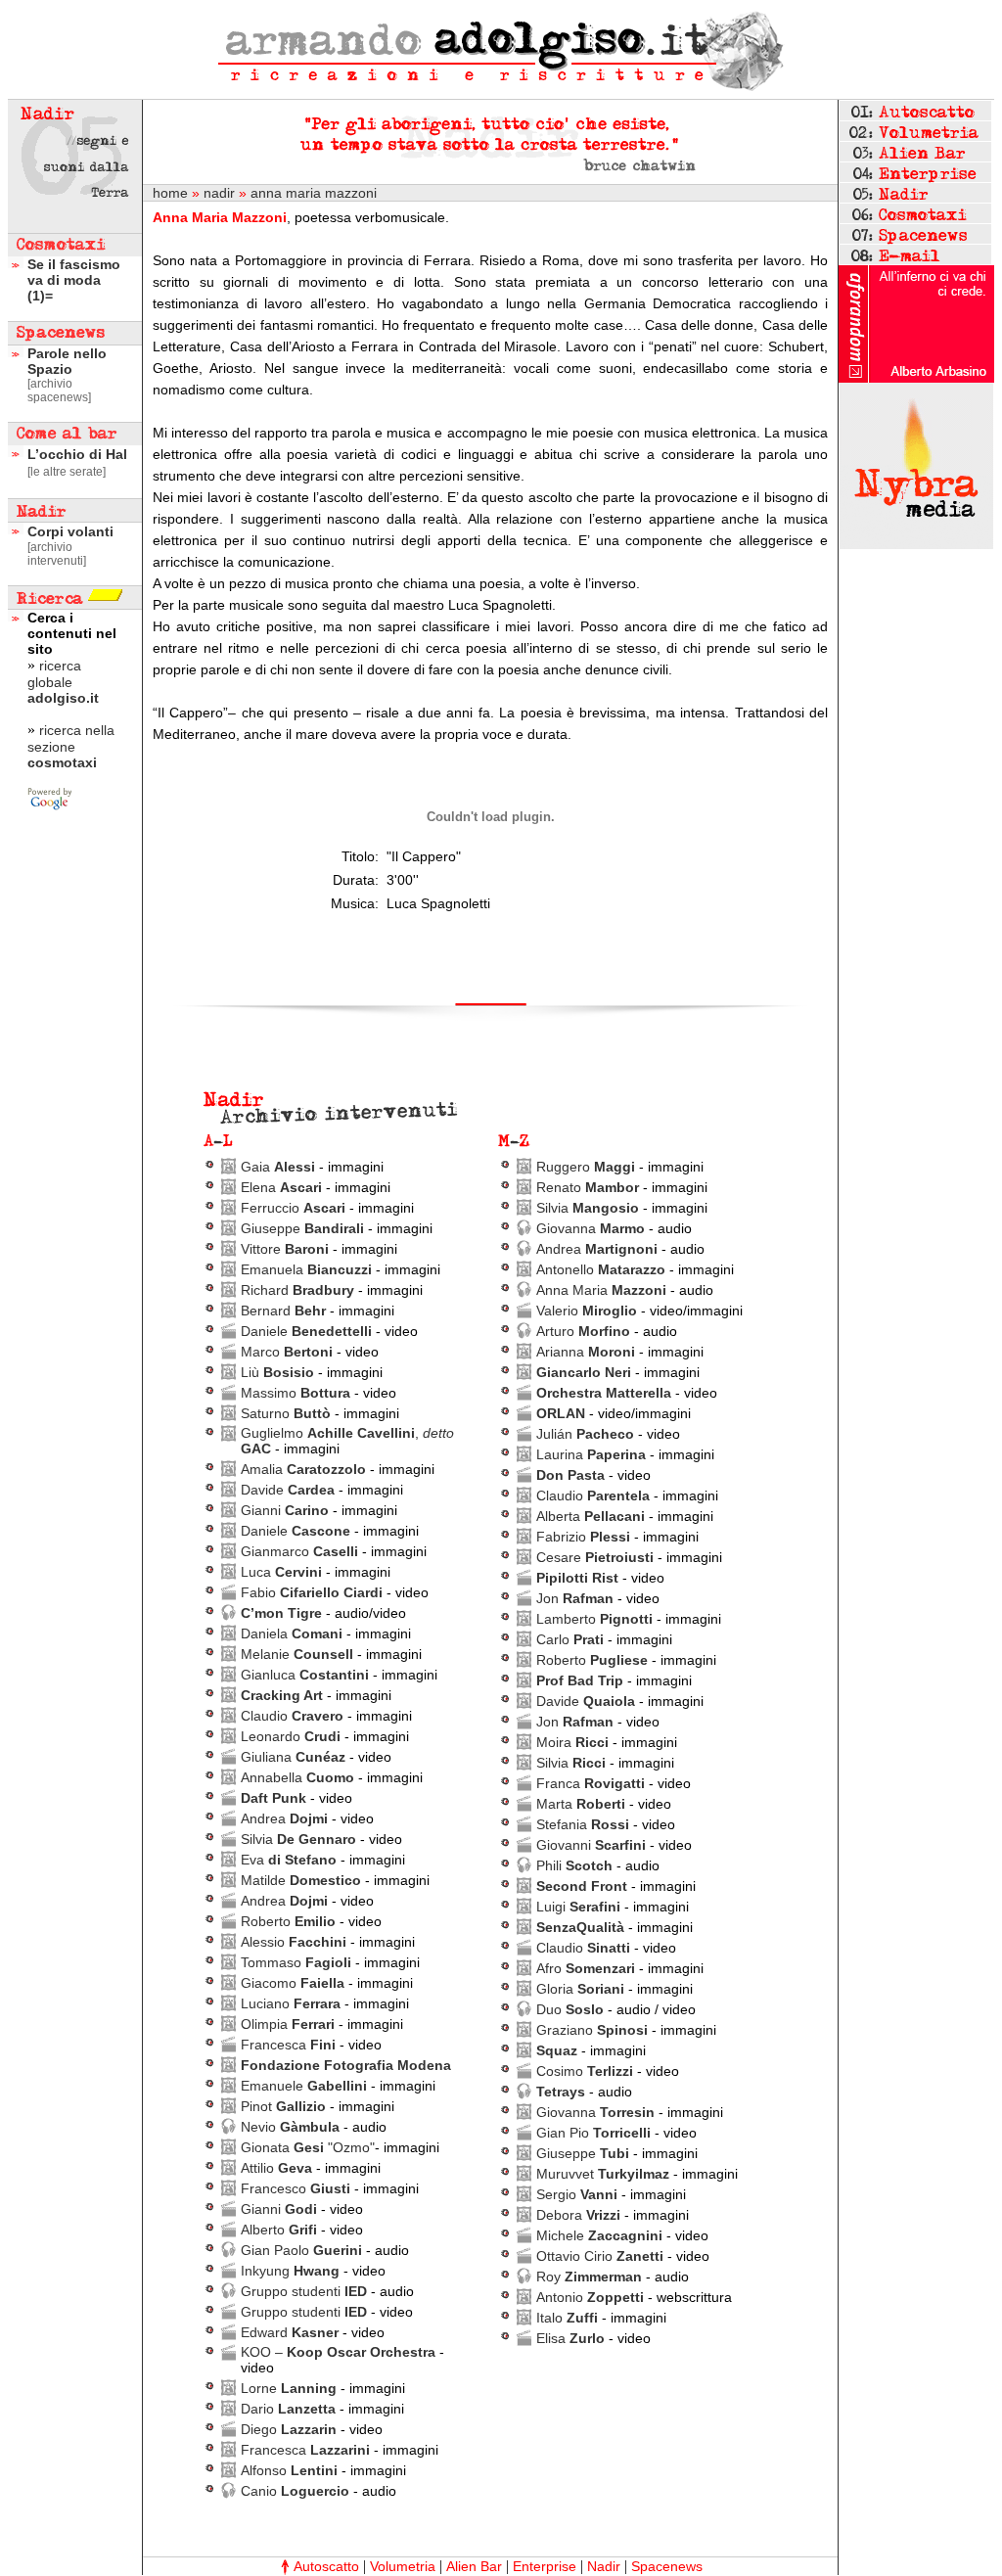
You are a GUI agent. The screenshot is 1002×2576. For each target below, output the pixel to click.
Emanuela (306, 1269)
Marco (287, 1352)
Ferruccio (293, 1208)
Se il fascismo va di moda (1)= (74, 280)
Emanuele (304, 2086)
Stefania (583, 1824)
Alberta (591, 1516)
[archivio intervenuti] (57, 554)
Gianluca (305, 1675)
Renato (588, 1187)
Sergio (577, 2194)
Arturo (583, 1331)
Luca (281, 1572)
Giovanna (591, 1228)
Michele (599, 2235)
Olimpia (288, 2024)
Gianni (285, 1510)
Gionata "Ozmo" (308, 2147)
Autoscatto (326, 2566)
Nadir (604, 2566)
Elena (281, 1187)
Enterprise (545, 2566)
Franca (591, 1783)
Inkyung (290, 2271)
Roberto (288, 1921)
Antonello (601, 1269)
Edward (290, 2332)
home (170, 193)
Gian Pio (593, 2133)
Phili (574, 1865)
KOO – (338, 2352)
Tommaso (296, 1962)
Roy (589, 2277)
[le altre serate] (67, 472)
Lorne (289, 2388)
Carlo (570, 1639)
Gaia (278, 1167)
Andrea (284, 1818)
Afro (586, 1968)
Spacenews (667, 2566)
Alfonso (289, 2470)
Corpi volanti (70, 531)
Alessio (294, 1942)
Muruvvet (603, 2174)
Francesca (288, 2045)
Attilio (278, 2168)
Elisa (570, 2338)
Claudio (292, 1716)
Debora (578, 2215)
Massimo (296, 1393)
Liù (277, 1372)
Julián (585, 1434)
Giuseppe (302, 1228)
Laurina (591, 1454)
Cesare (595, 1557)
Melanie (297, 1654)
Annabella (297, 1777)
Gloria (580, 1989)
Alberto (279, 2230)
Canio (295, 2491)
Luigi (578, 1907)
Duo (570, 2009)
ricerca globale (63, 682)
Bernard (283, 1311)
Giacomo (293, 1983)
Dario (288, 2409)
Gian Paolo (301, 2250)
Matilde (301, 1880)
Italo (567, 2318)
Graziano (592, 2030)
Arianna (586, 1352)
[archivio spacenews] (59, 391)
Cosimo (585, 2071)
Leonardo (291, 1736)
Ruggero (586, 1167)
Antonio (590, 2297)
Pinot (283, 2106)
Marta (581, 1804)
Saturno (286, 1413)
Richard (297, 1290)
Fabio (312, 1592)
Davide (288, 1490)
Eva (289, 1860)
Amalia (303, 1469)
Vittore (285, 1249)
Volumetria (403, 2566)
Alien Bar (474, 2566)
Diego (289, 2429)
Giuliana (293, 1757)
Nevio (290, 2127)
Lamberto (594, 1619)
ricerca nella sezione (71, 746)
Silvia (298, 1839)
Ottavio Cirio (600, 2256)
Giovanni (591, 1845)
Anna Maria (601, 1290)
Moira (572, 1742)
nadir (219, 193)
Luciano (291, 2003)
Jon (575, 1598)
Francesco (297, 2188)
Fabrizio (583, 1537)
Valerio (587, 1311)
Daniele (306, 1331)
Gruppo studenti (304, 2291)
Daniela (292, 1633)
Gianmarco (299, 1551)
